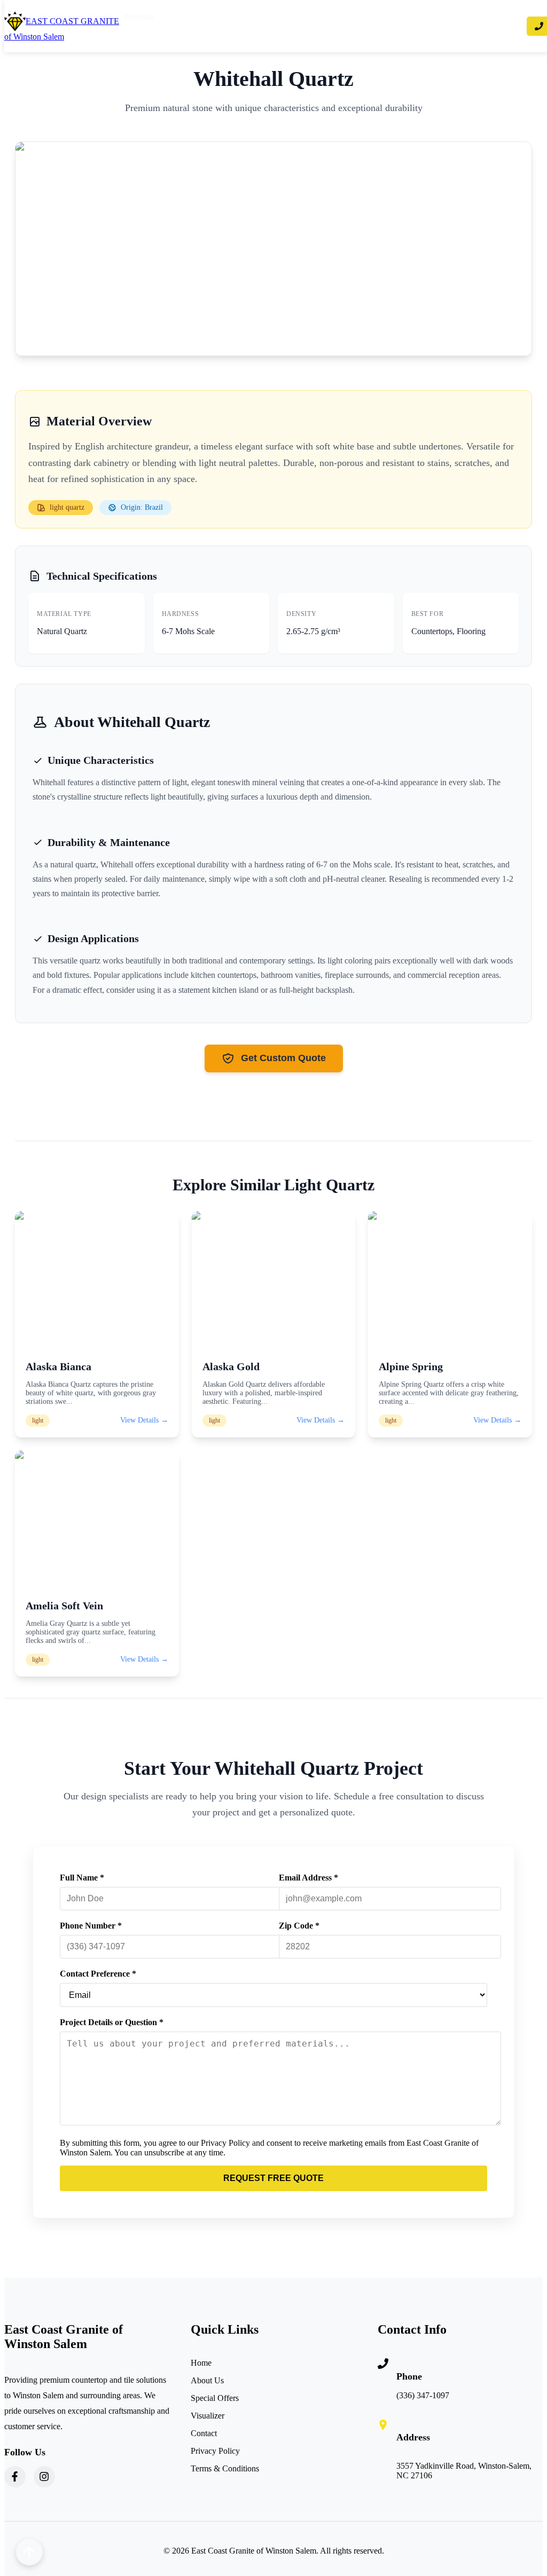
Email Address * (308, 1878)
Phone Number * (91, 1926)
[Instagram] (44, 2477)
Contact (204, 2433)
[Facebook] (15, 2477)
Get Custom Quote (283, 1058)
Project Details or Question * (112, 2022)
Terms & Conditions (225, 2468)
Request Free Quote (273, 2178)
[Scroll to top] (29, 2552)
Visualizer (208, 2416)
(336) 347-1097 (423, 2395)
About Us (207, 2380)
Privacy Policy (215, 2451)
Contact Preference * (98, 1974)
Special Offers (215, 2398)
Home (201, 2363)
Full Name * (82, 1878)
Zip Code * (299, 1926)
